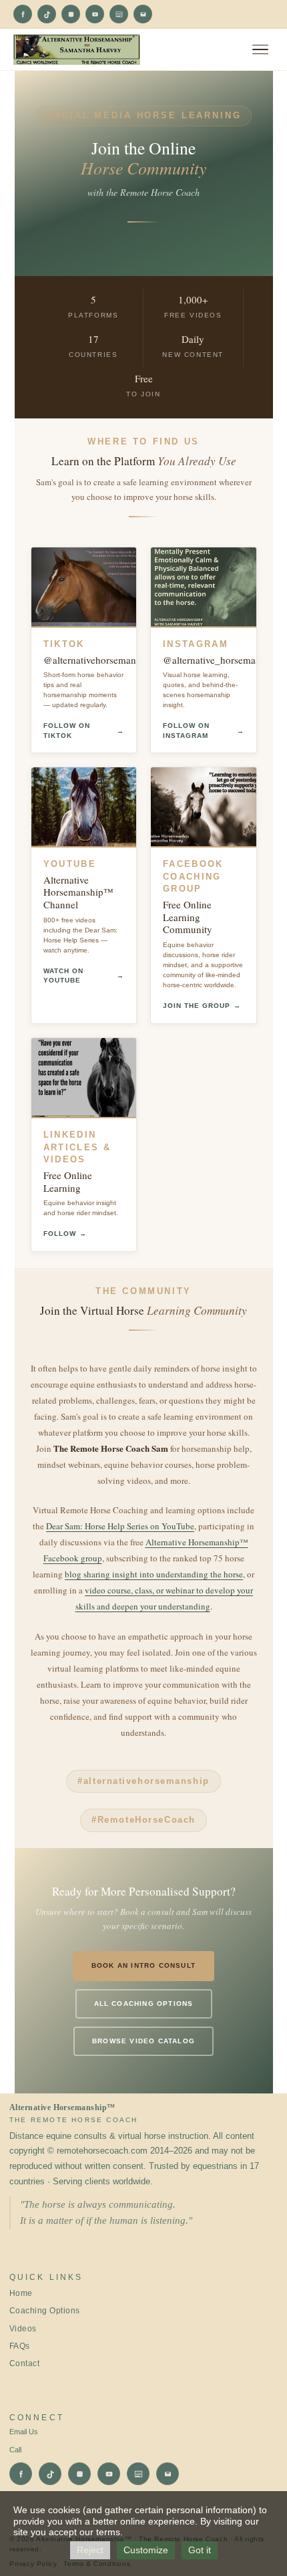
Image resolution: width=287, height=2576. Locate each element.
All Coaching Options (144, 2004)
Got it (200, 2550)
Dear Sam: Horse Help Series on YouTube (120, 1526)
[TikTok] (47, 14)
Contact (24, 2363)
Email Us (24, 2432)
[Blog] (119, 14)
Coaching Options (45, 2311)
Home (21, 2293)
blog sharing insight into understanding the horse (154, 1574)
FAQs (20, 2346)
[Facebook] (23, 14)
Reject (90, 2550)
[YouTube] (95, 14)
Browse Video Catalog (143, 2041)
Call (15, 2450)
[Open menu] (260, 50)
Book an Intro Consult (143, 1965)
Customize (146, 2550)
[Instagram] (71, 14)
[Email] (143, 14)
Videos (23, 2329)
